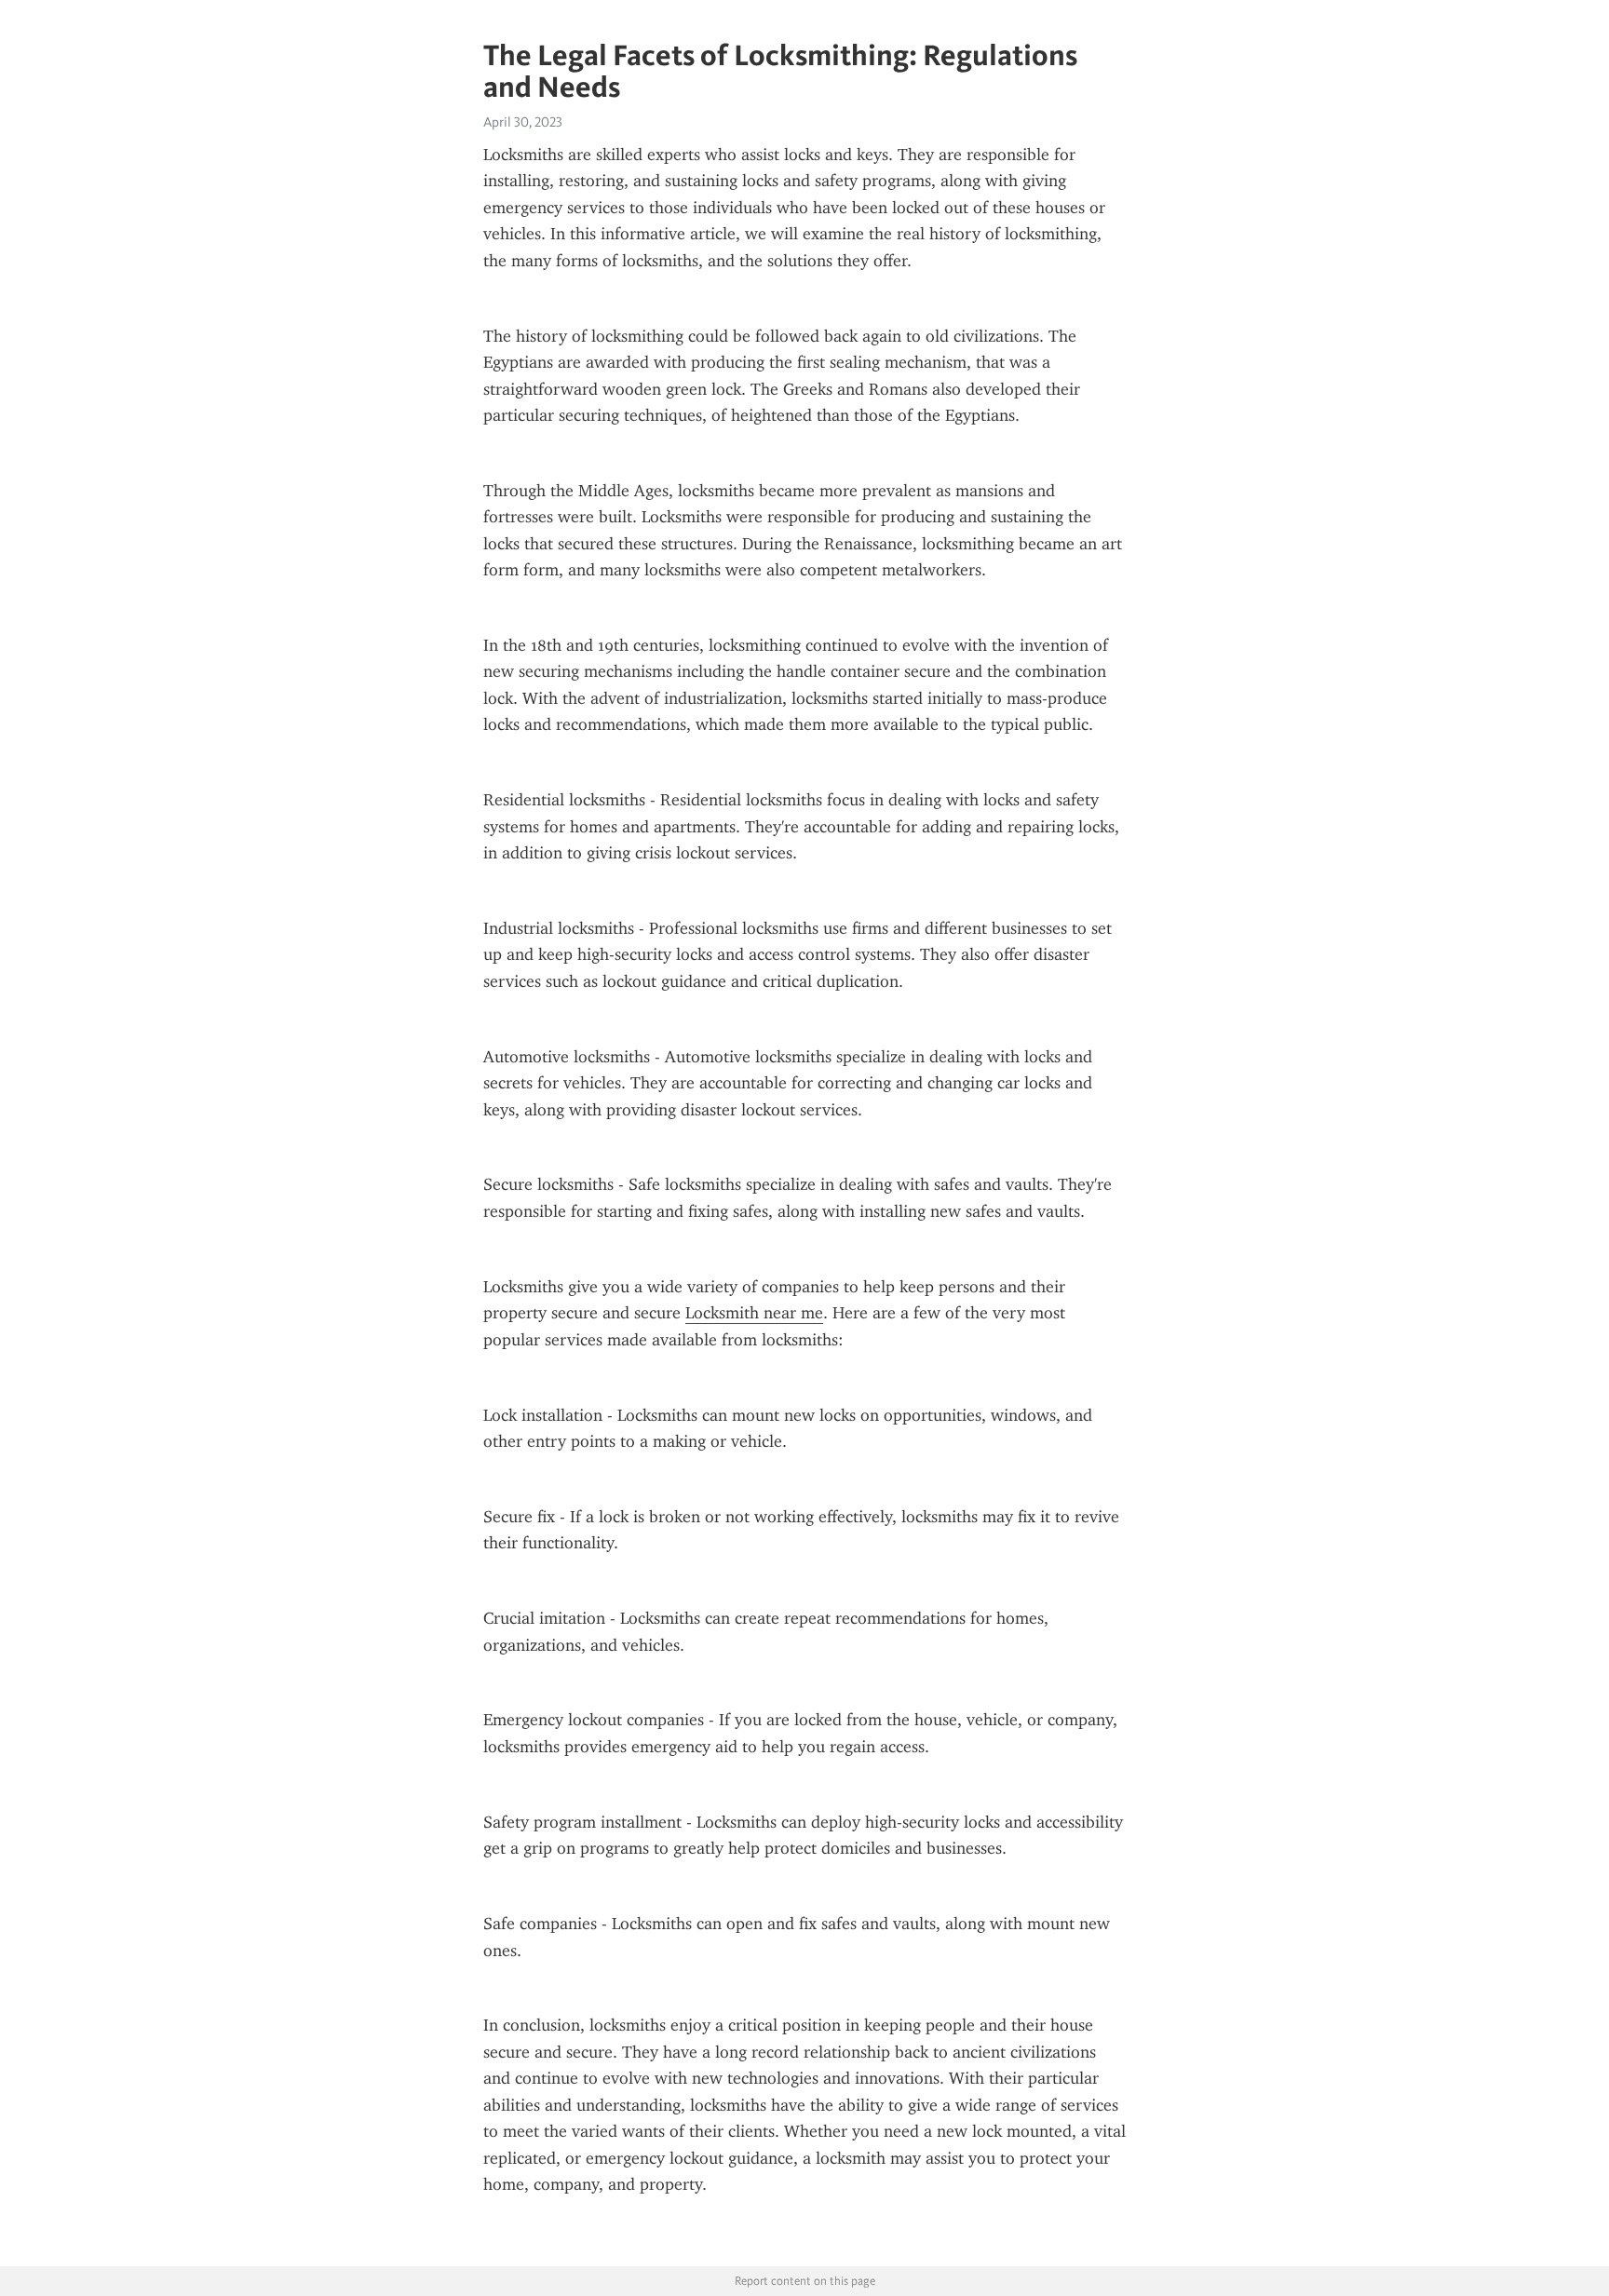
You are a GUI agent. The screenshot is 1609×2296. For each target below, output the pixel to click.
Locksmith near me (754, 1313)
